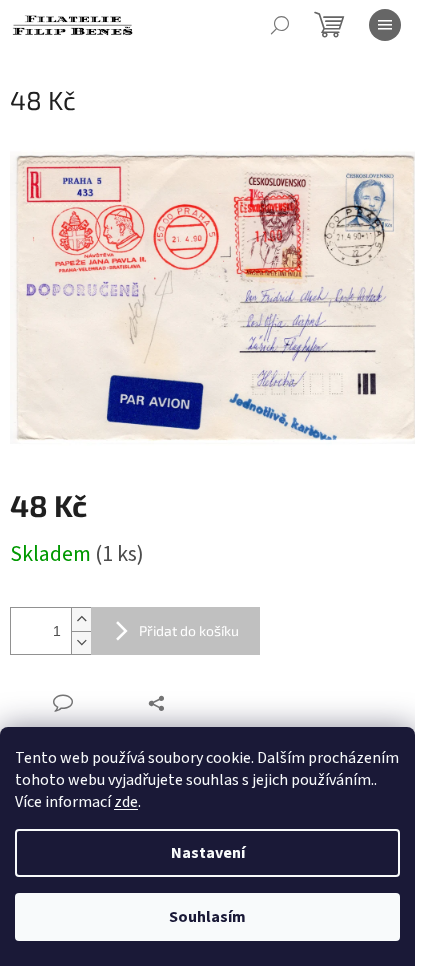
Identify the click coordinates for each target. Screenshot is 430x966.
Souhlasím (207, 917)
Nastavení (208, 853)
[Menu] (385, 25)
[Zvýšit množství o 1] (81, 619)
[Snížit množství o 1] (81, 642)
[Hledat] (280, 25)
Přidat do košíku (189, 630)
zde (126, 802)
